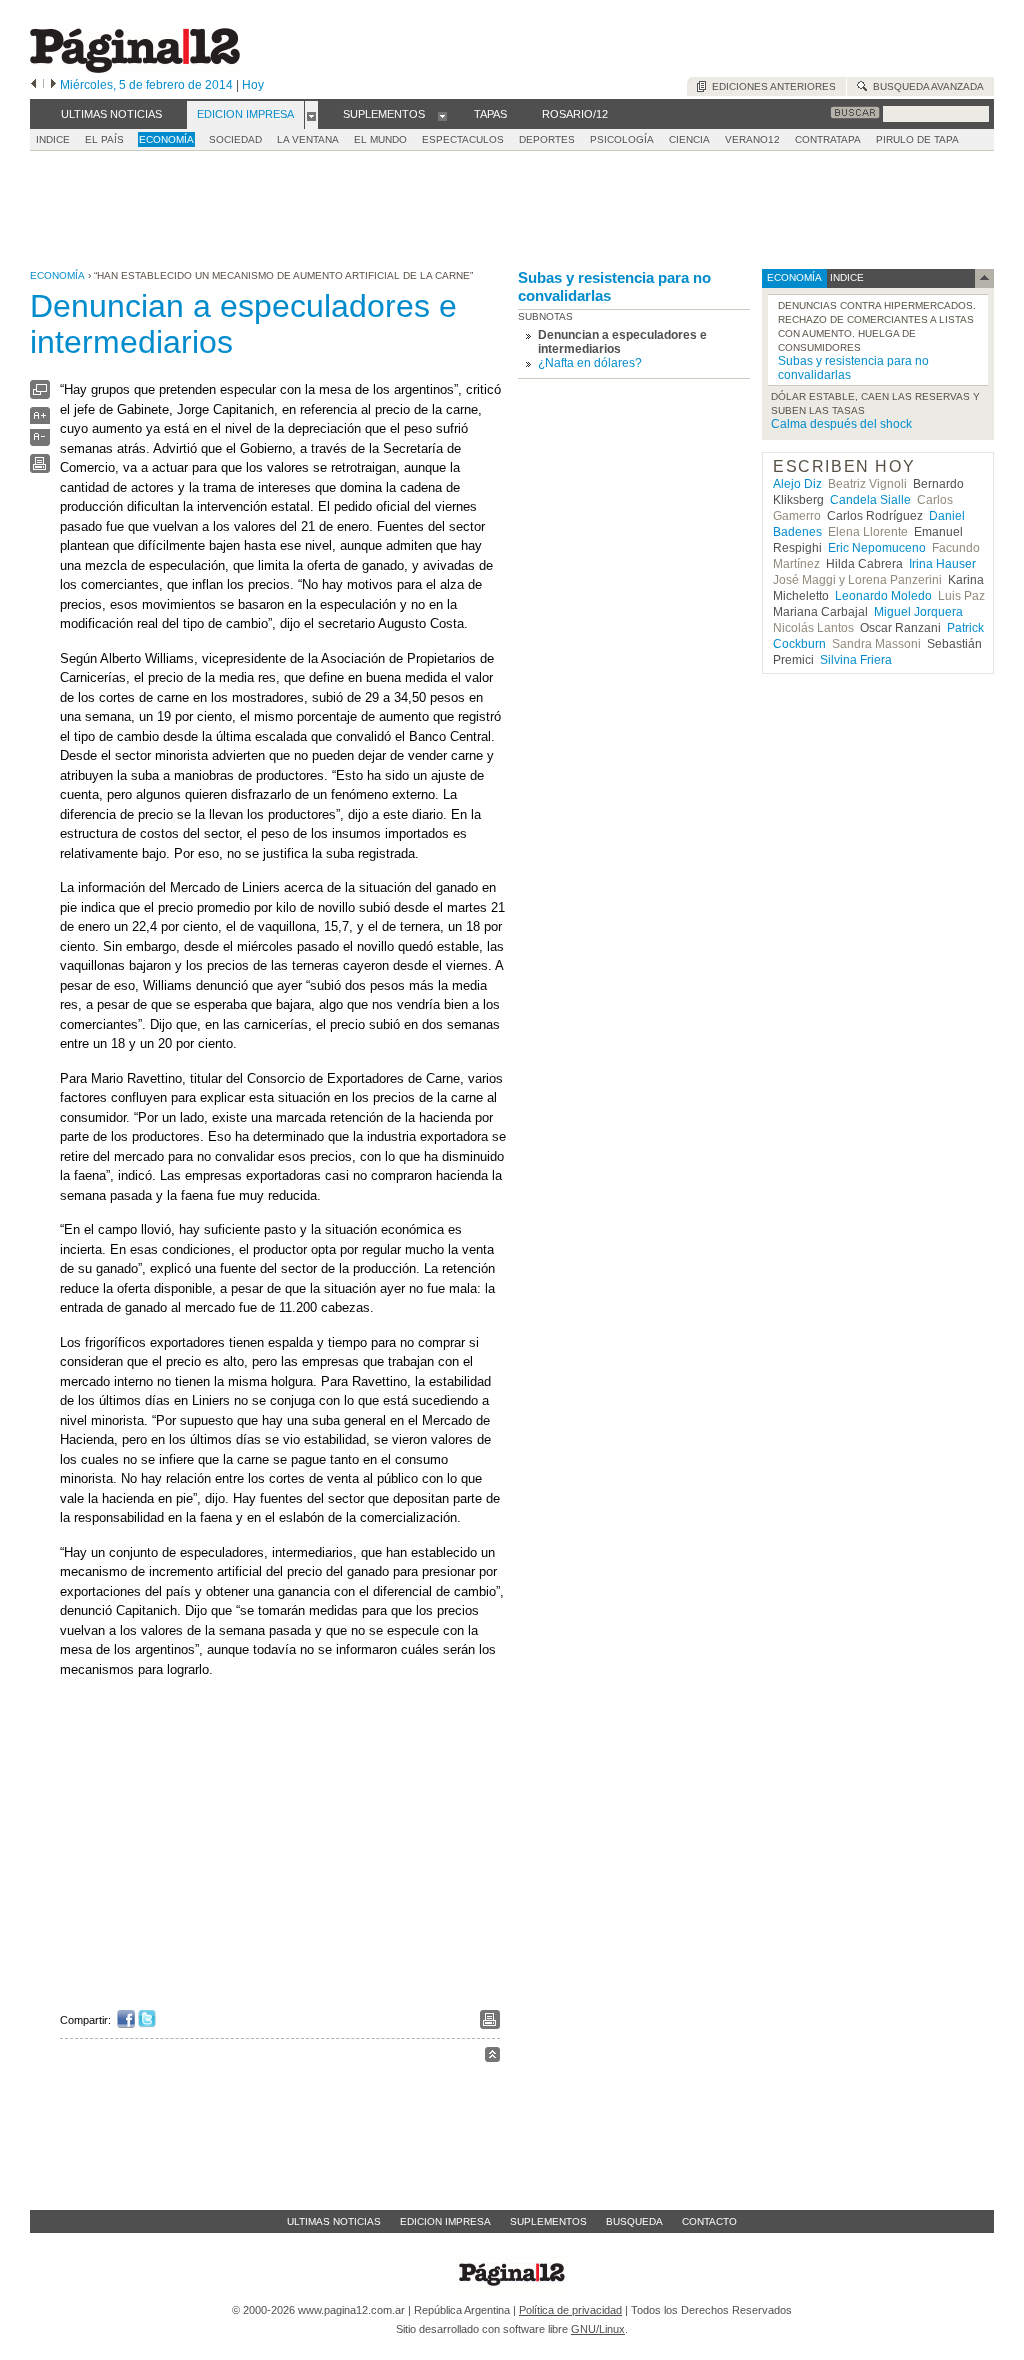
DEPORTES (547, 139)
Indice (53, 139)
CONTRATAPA (828, 139)
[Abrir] (311, 115)
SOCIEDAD (235, 139)
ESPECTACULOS (463, 139)
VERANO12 (752, 139)
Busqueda (634, 2221)
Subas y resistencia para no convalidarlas (614, 286)
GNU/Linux (598, 2329)
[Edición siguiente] (53, 85)
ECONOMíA (166, 139)
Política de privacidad (570, 2310)
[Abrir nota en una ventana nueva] (40, 394)
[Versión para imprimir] (40, 468)
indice (845, 277)
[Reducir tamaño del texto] (40, 441)
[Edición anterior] (33, 85)
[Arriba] (492, 2057)
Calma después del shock (841, 424)
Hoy (253, 85)
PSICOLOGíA (622, 139)
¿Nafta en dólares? (590, 363)
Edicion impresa (445, 2221)
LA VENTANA (308, 139)
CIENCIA (689, 139)
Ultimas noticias (334, 2221)
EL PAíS (104, 139)
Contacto (709, 2221)
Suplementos (548, 2221)
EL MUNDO (380, 139)
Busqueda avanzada (925, 86)
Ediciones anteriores (771, 86)
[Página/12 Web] (135, 68)
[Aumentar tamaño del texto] (40, 420)
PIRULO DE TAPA (917, 139)
